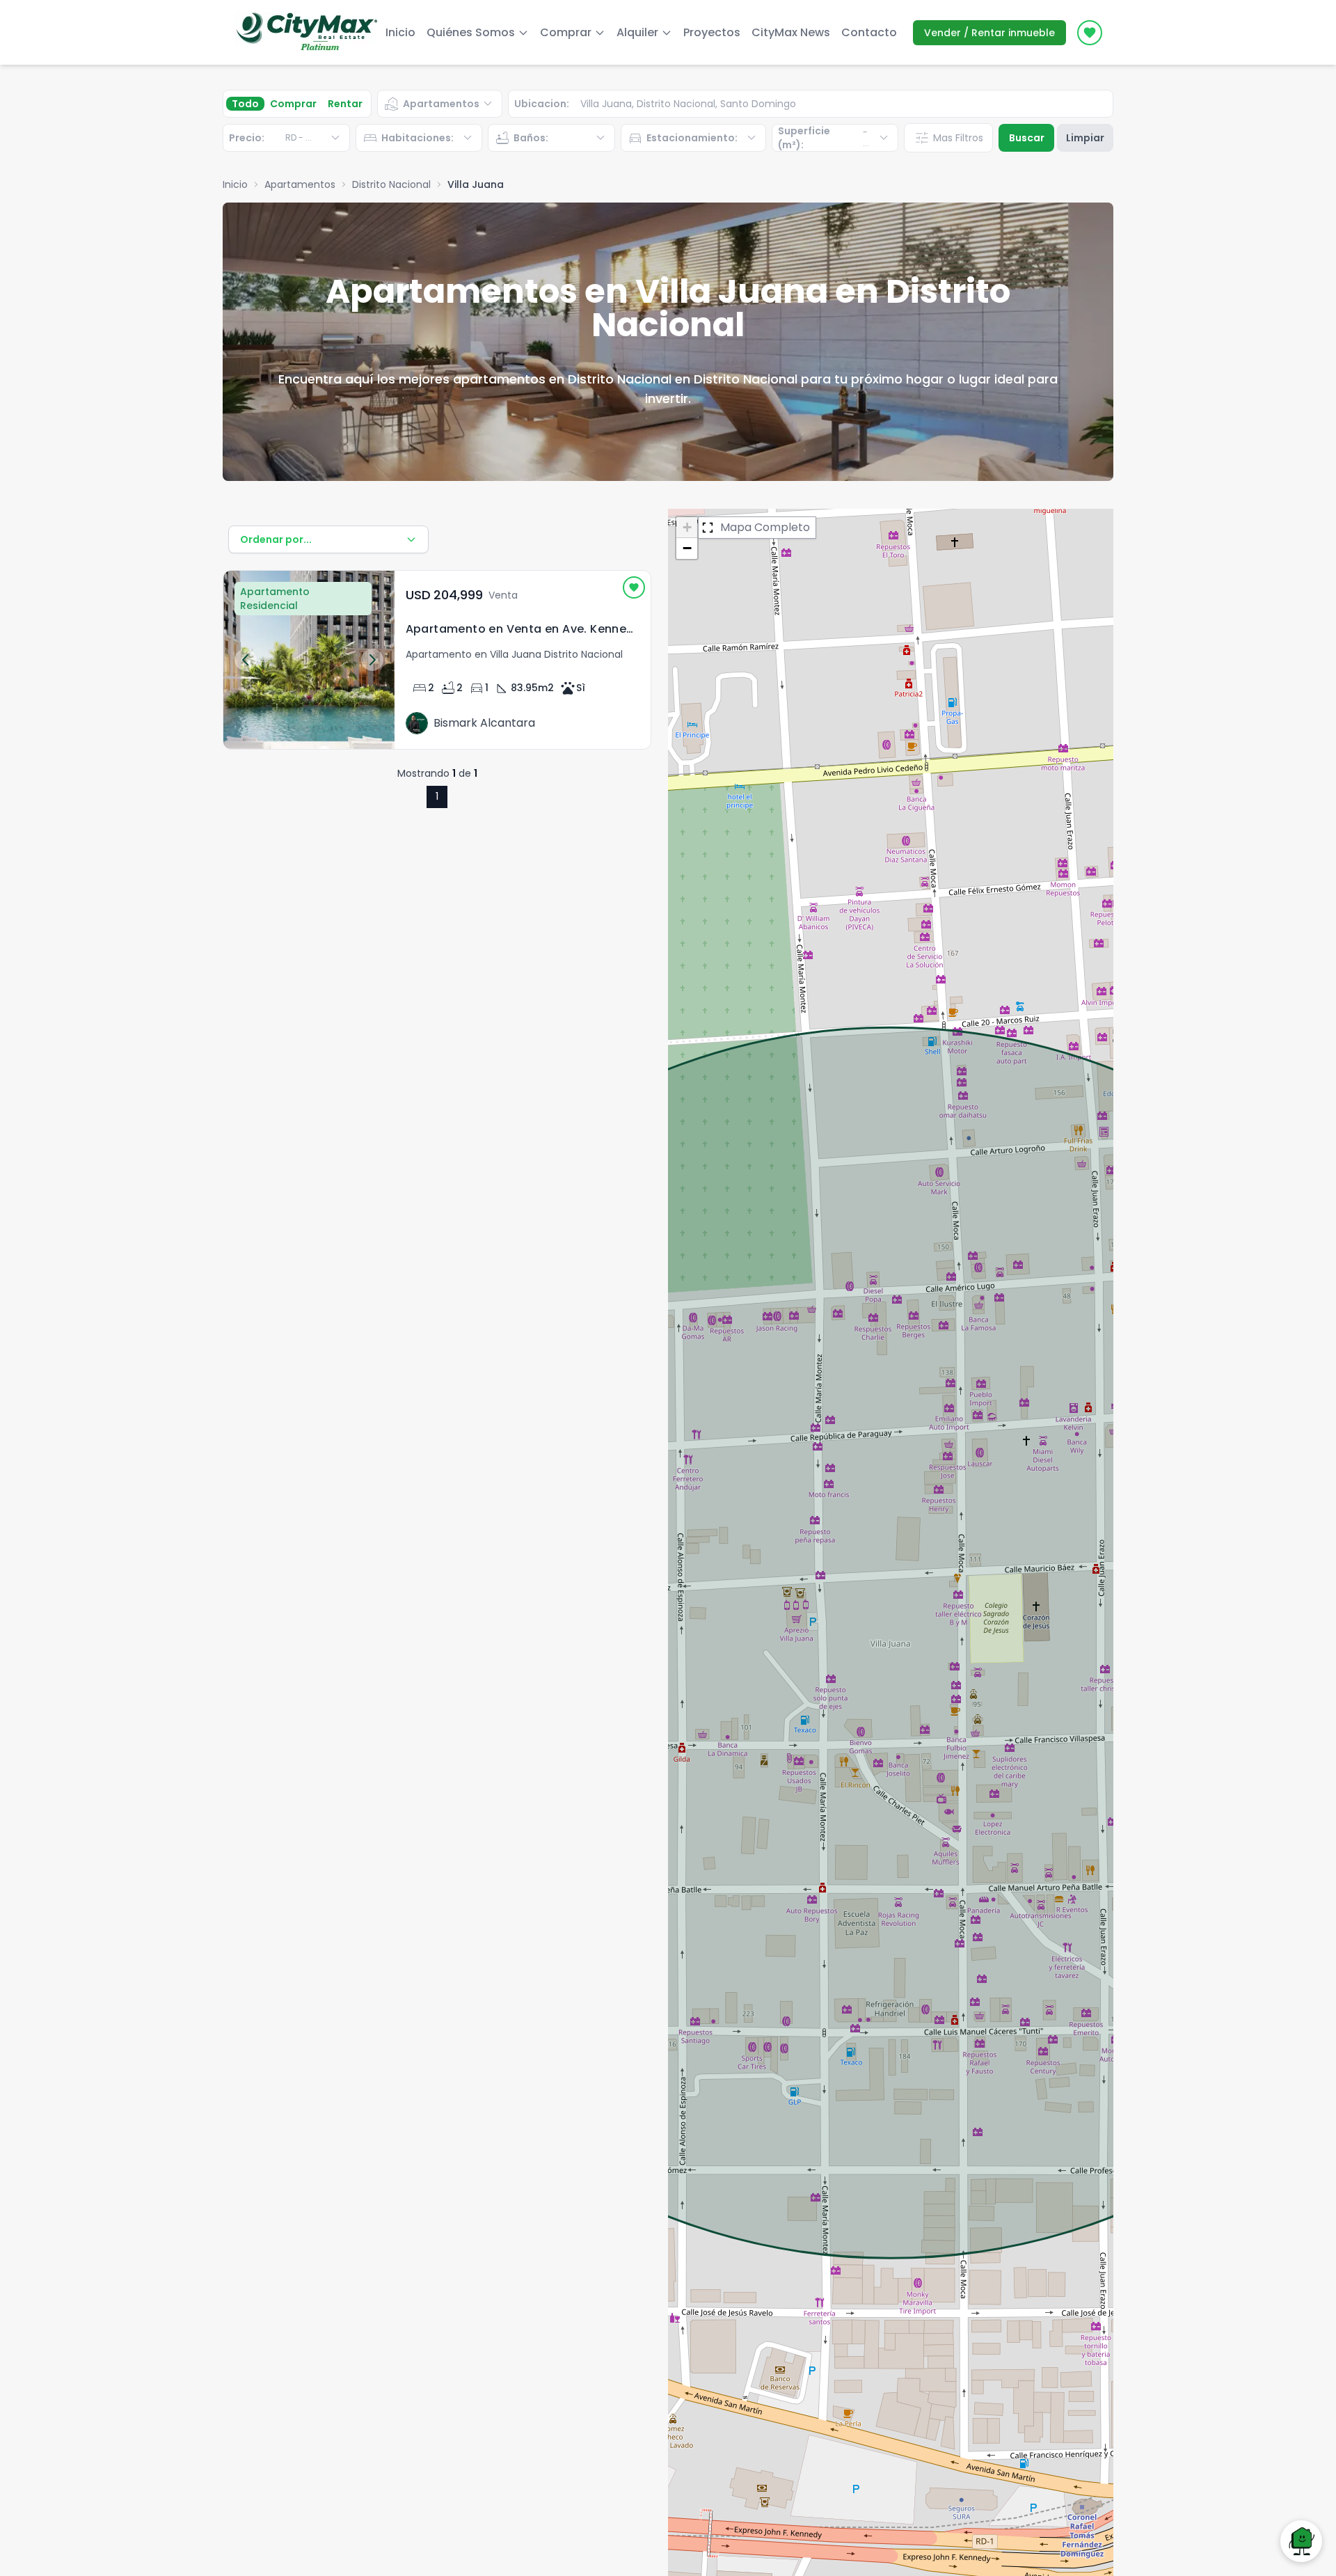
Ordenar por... (276, 539)
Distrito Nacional (391, 184)
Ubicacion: (542, 104)
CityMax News (791, 32)
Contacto (869, 32)
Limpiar (1085, 138)
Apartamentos (300, 184)
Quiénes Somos (471, 32)
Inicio (400, 32)
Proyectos (712, 32)
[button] (687, 528)
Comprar (293, 104)
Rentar (345, 104)
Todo (245, 104)
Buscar (1027, 138)
